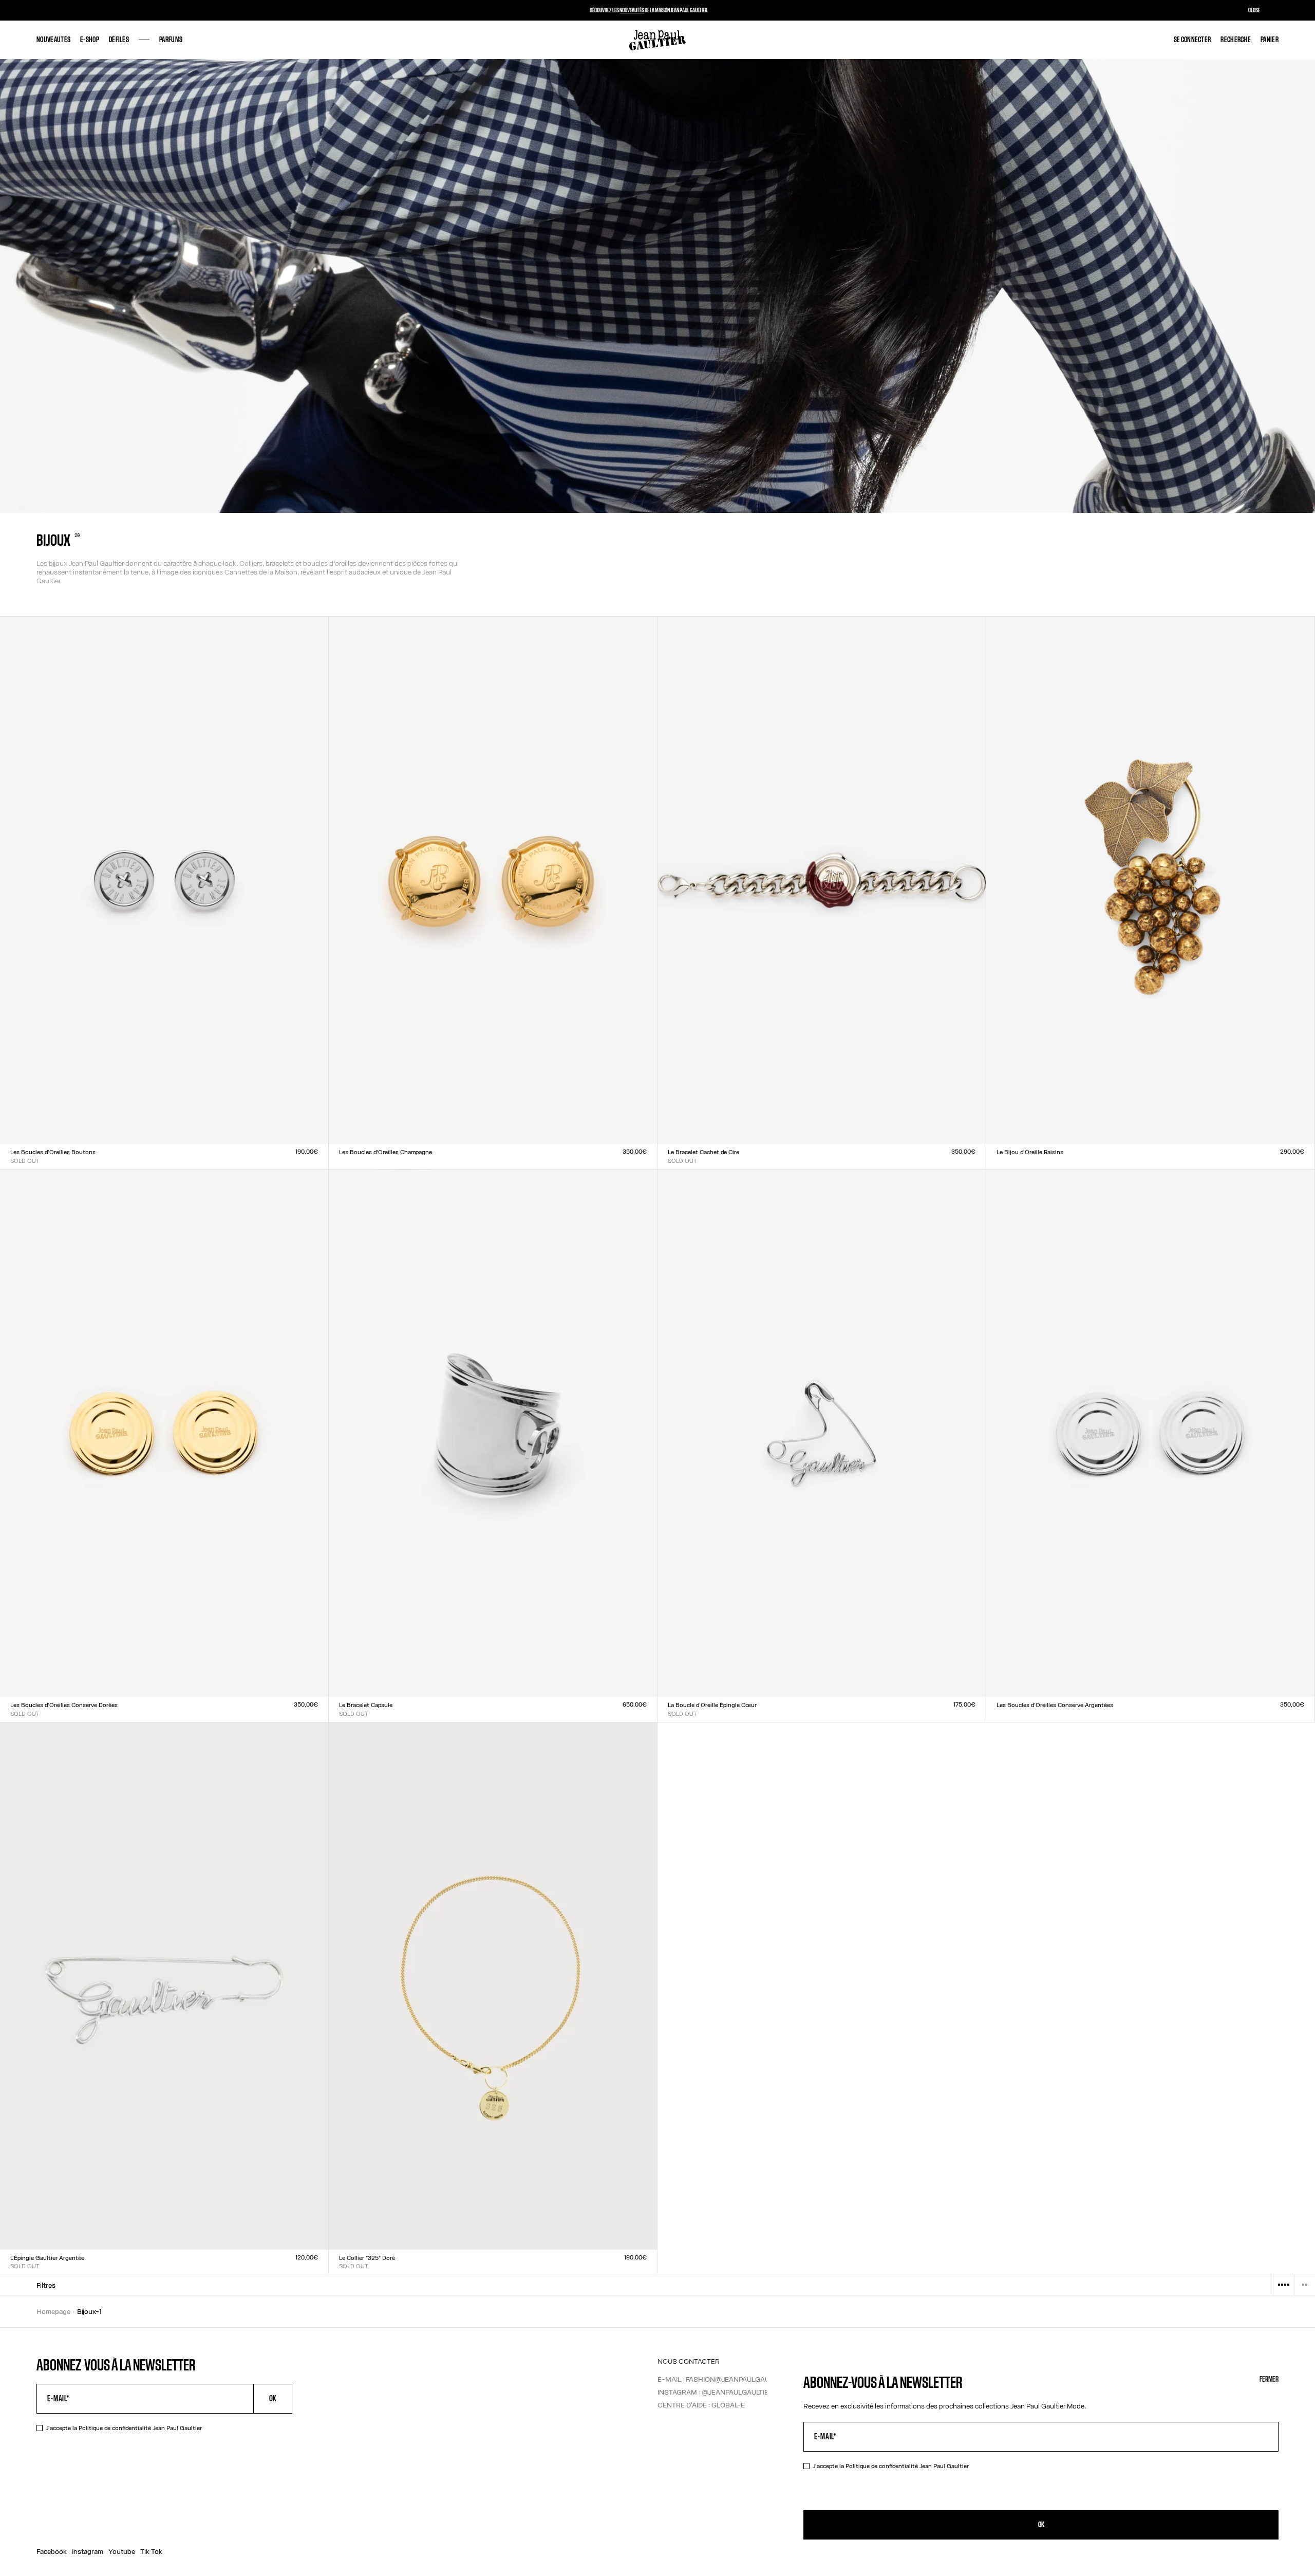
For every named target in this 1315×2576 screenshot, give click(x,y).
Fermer (1269, 2379)
